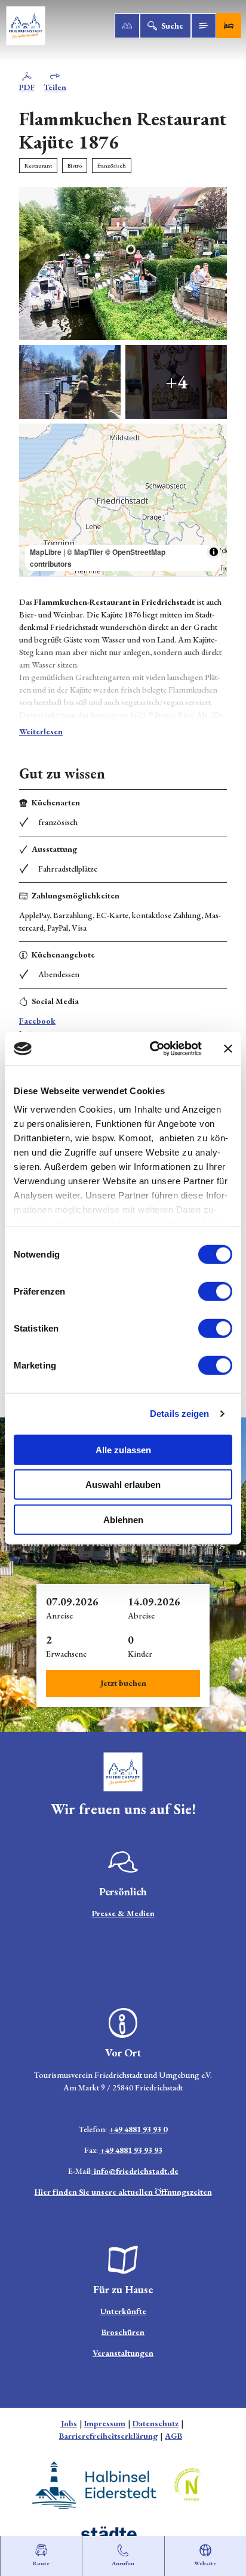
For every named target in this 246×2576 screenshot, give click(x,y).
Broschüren (123, 2332)
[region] (123, 500)
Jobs (69, 2423)
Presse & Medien (123, 1913)
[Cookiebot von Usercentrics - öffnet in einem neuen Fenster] (152, 1049)
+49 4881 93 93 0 (138, 2129)
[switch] (215, 1291)
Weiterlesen (41, 731)
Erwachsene (66, 1654)
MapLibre (46, 552)
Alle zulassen (123, 1449)
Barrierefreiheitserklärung (108, 2436)
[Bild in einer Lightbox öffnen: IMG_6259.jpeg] (70, 382)
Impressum (105, 2423)
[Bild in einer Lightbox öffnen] (123, 1772)
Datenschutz (156, 2423)
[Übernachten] (229, 26)
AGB (173, 2436)
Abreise (141, 1616)
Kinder (140, 1654)
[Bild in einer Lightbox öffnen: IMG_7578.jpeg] (123, 264)
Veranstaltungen (123, 2353)
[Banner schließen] (228, 1049)
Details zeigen (179, 1414)
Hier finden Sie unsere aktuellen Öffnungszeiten (123, 2192)
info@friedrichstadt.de (135, 2171)
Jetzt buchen (123, 1683)
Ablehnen (123, 1519)
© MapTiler (85, 552)
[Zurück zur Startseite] (26, 26)
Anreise (59, 1616)
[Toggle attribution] (214, 552)
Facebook (37, 1021)
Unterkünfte (123, 2311)
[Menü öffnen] (204, 26)
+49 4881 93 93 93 (131, 2150)
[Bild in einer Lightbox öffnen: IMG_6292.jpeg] (176, 382)
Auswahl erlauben (123, 1485)
